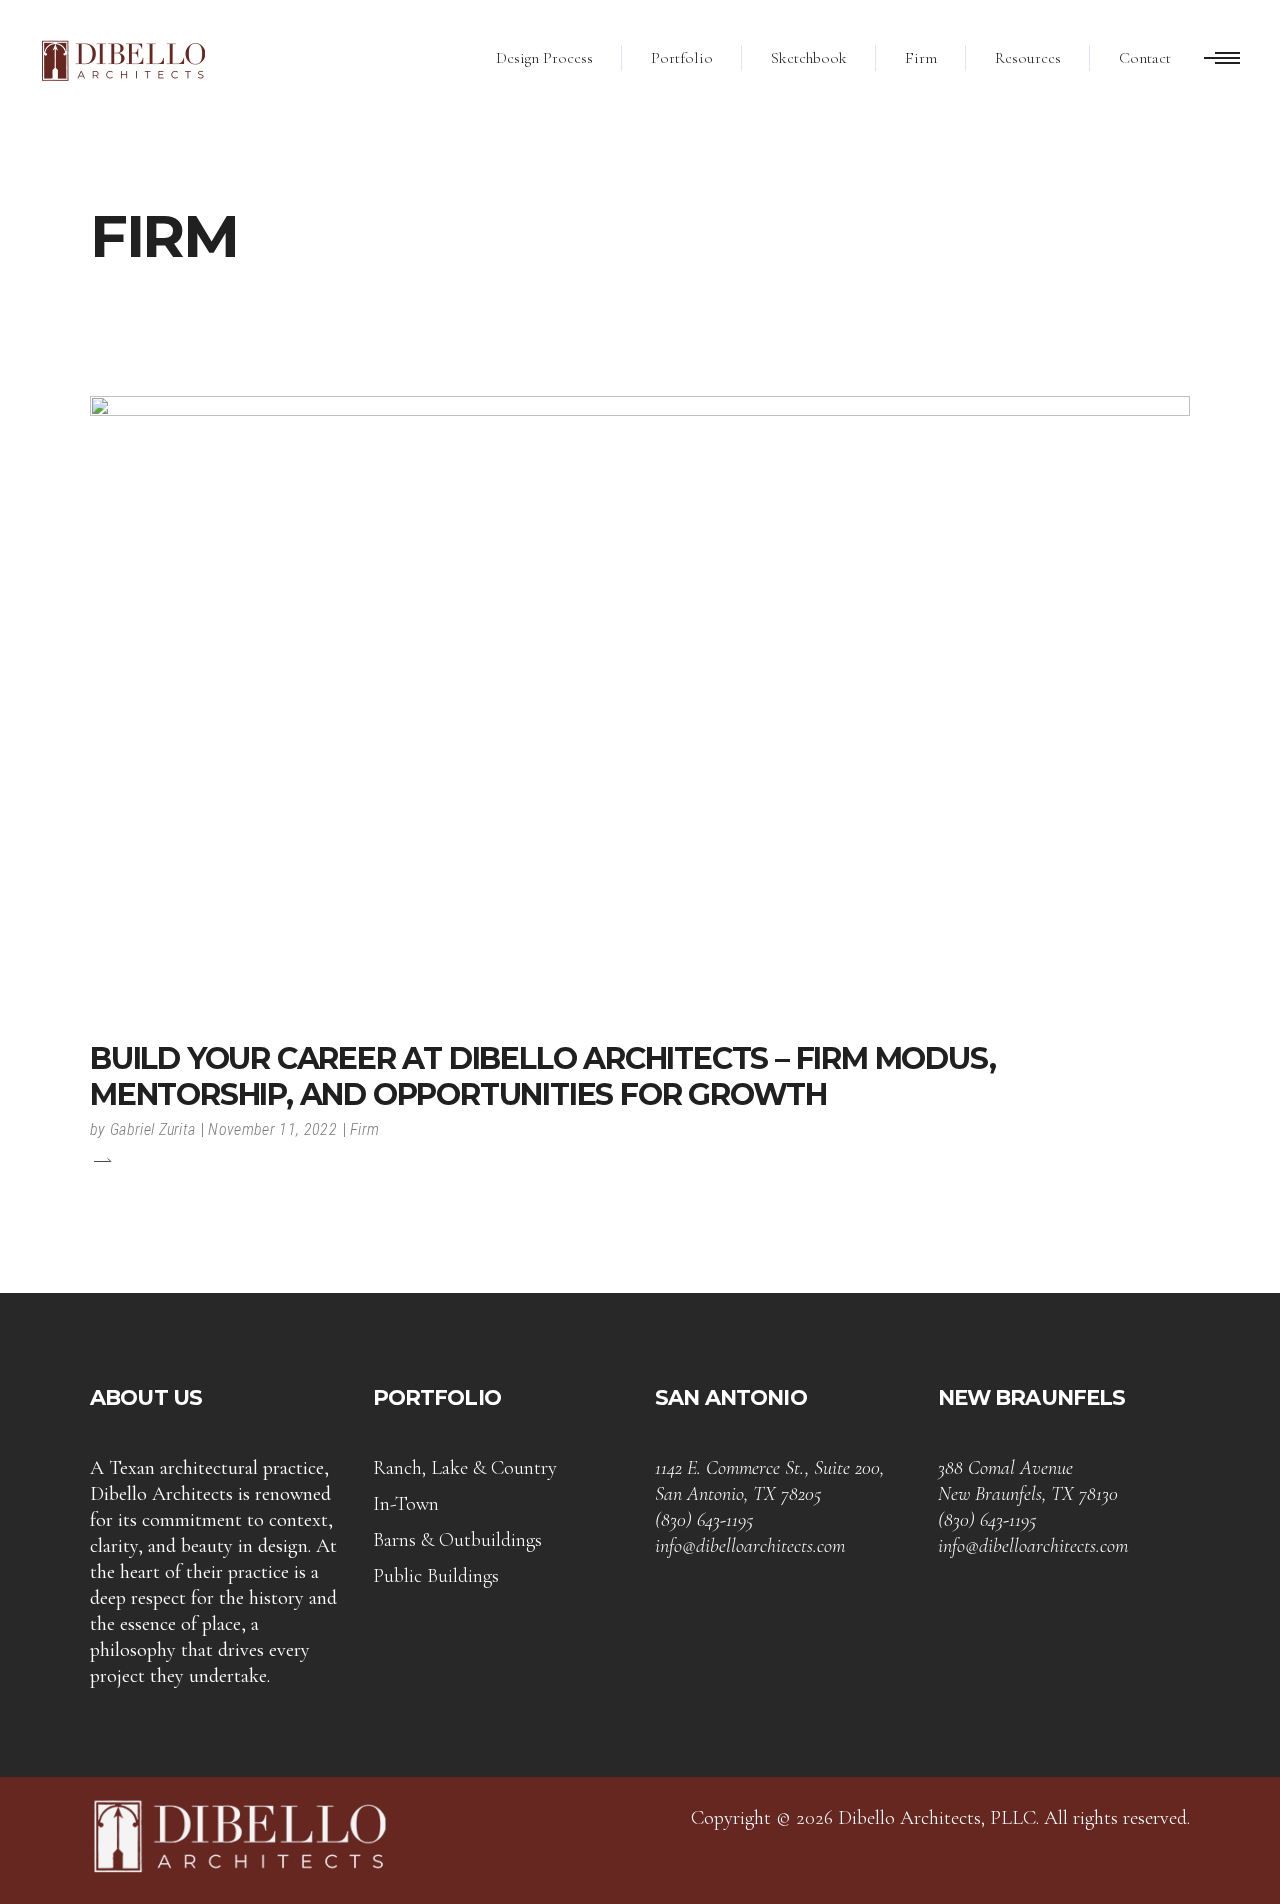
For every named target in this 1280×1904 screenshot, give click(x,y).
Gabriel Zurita (152, 1129)
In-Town (406, 1504)
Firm (364, 1129)
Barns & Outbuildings (457, 1540)
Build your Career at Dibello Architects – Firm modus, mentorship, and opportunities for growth (542, 1076)
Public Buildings (436, 1576)
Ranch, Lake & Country (465, 1468)
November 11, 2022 (272, 1129)
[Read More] (101, 1159)
